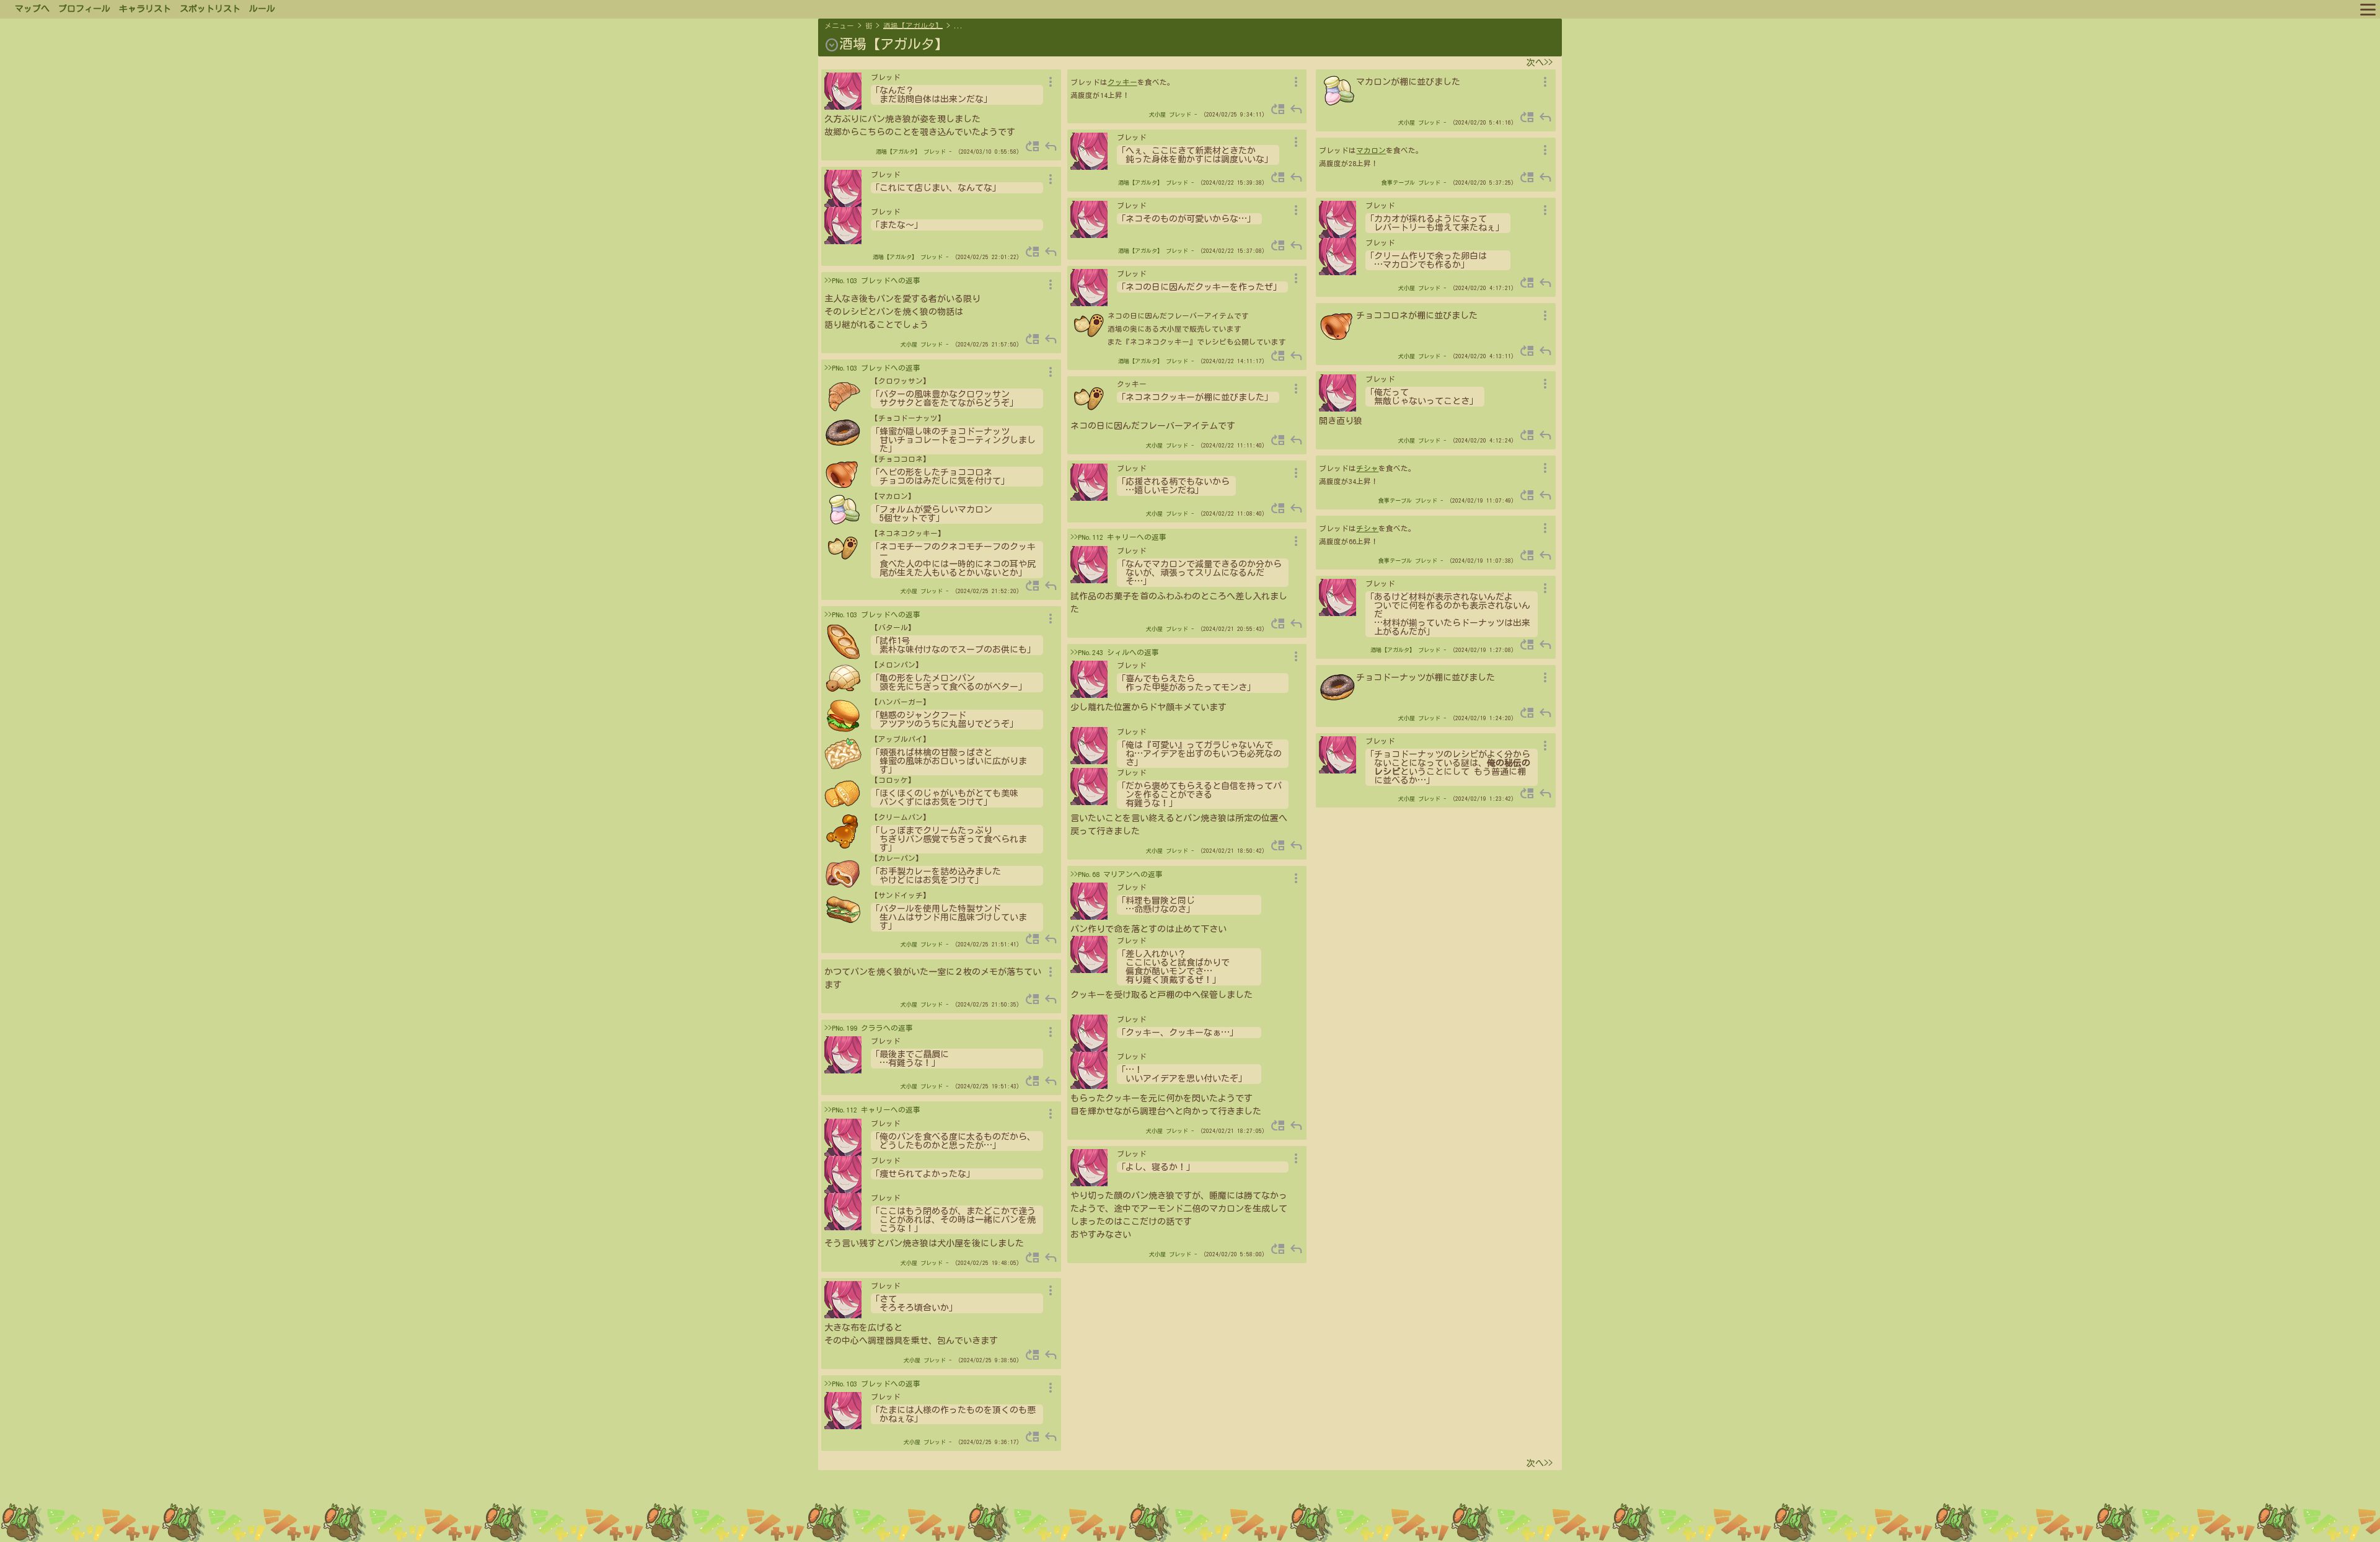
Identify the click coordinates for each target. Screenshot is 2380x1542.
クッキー (1122, 82)
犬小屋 (909, 344)
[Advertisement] (1190, 1510)
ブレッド (935, 152)
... (959, 26)
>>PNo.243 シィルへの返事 (1115, 652)
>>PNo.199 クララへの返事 (869, 1028)
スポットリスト (210, 9)
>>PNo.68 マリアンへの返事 (1117, 874)
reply (1051, 146)
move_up (1033, 146)
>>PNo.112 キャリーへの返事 (872, 1110)
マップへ (32, 9)
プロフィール (84, 9)
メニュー (839, 26)
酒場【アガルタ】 (913, 26)
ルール (262, 9)
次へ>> (1540, 63)
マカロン (1371, 150)
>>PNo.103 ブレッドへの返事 (872, 280)
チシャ (1367, 468)
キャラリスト (145, 9)
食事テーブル (1398, 183)
